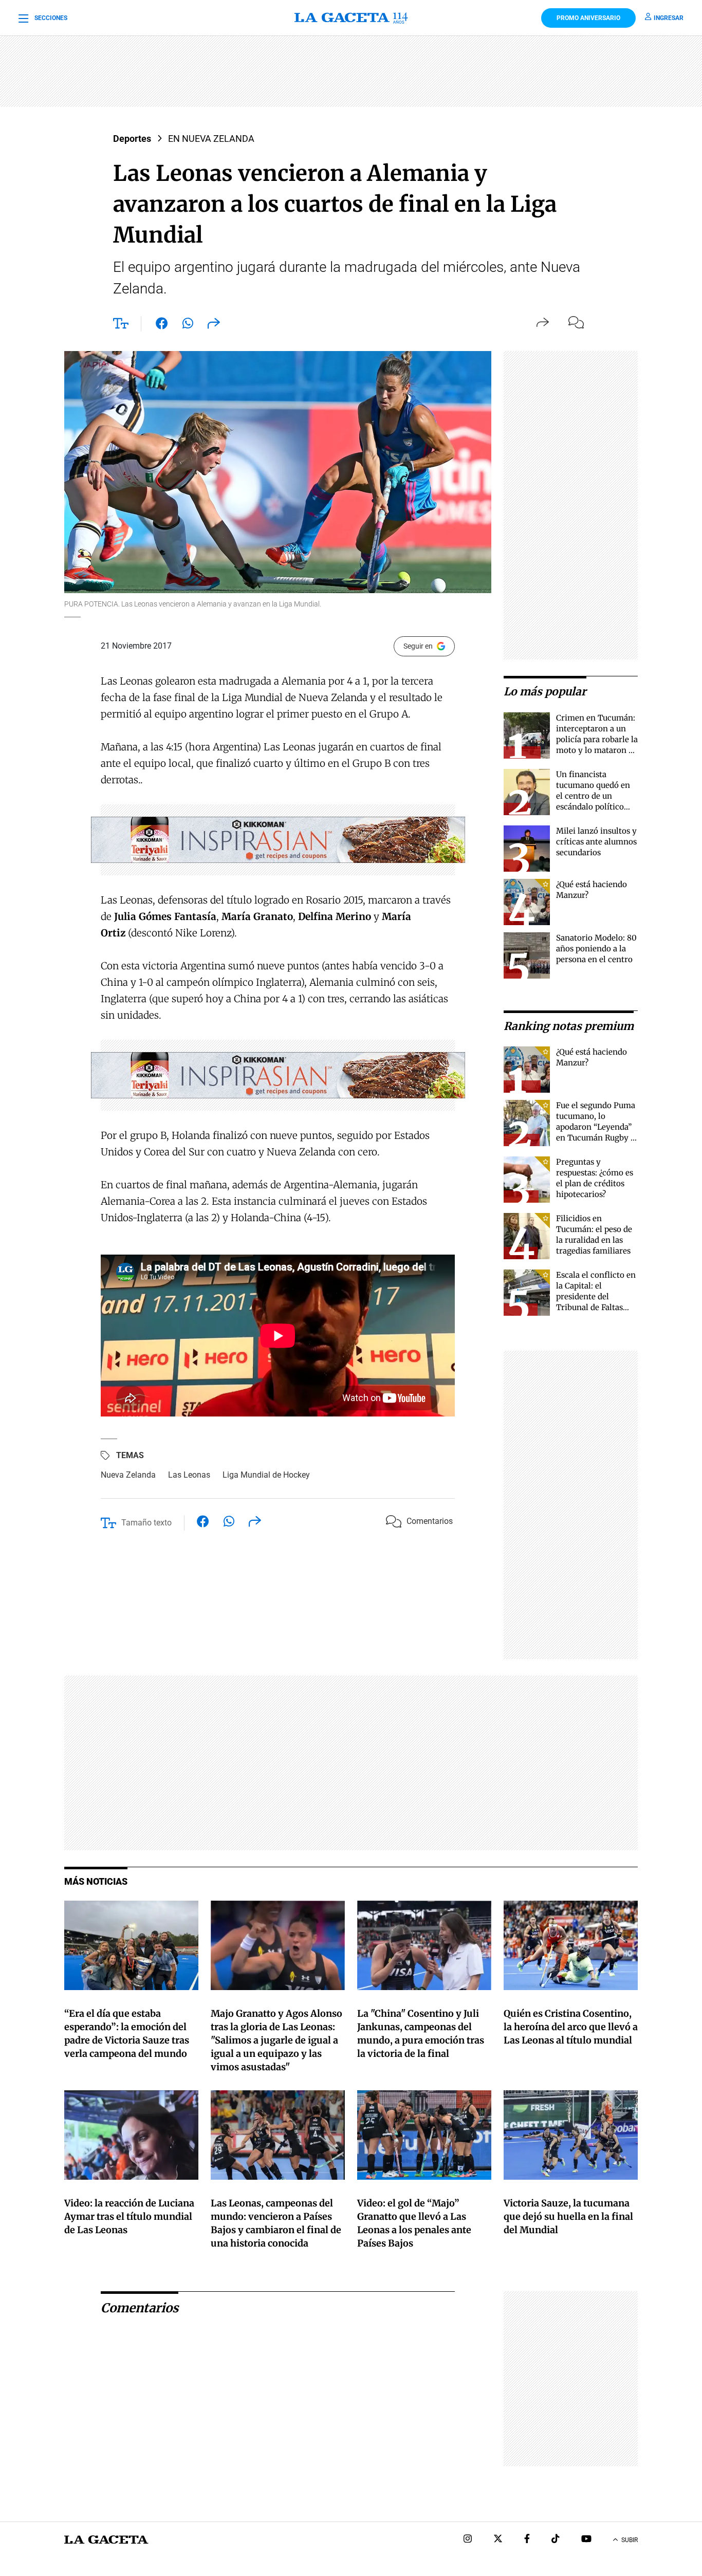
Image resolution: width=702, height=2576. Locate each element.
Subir (630, 2540)
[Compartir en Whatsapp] (188, 325)
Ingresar (669, 18)
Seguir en (418, 646)
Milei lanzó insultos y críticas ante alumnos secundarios (596, 842)
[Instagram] (468, 2540)
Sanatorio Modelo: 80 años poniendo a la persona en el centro (596, 949)
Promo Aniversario (588, 18)
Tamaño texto (146, 1523)
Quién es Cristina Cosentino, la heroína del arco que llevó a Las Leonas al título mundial (571, 2027)
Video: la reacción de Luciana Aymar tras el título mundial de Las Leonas (129, 2216)
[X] (498, 2540)
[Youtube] (586, 2540)
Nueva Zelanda (128, 1475)
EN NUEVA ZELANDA (211, 139)
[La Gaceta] (351, 18)
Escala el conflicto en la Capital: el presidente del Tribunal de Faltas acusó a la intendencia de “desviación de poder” (597, 1307)
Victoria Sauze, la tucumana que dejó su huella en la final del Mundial (568, 2216)
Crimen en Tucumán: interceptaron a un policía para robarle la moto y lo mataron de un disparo (597, 739)
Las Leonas (189, 1475)
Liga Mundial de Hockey (266, 1475)
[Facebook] (527, 2540)
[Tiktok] (556, 2540)
